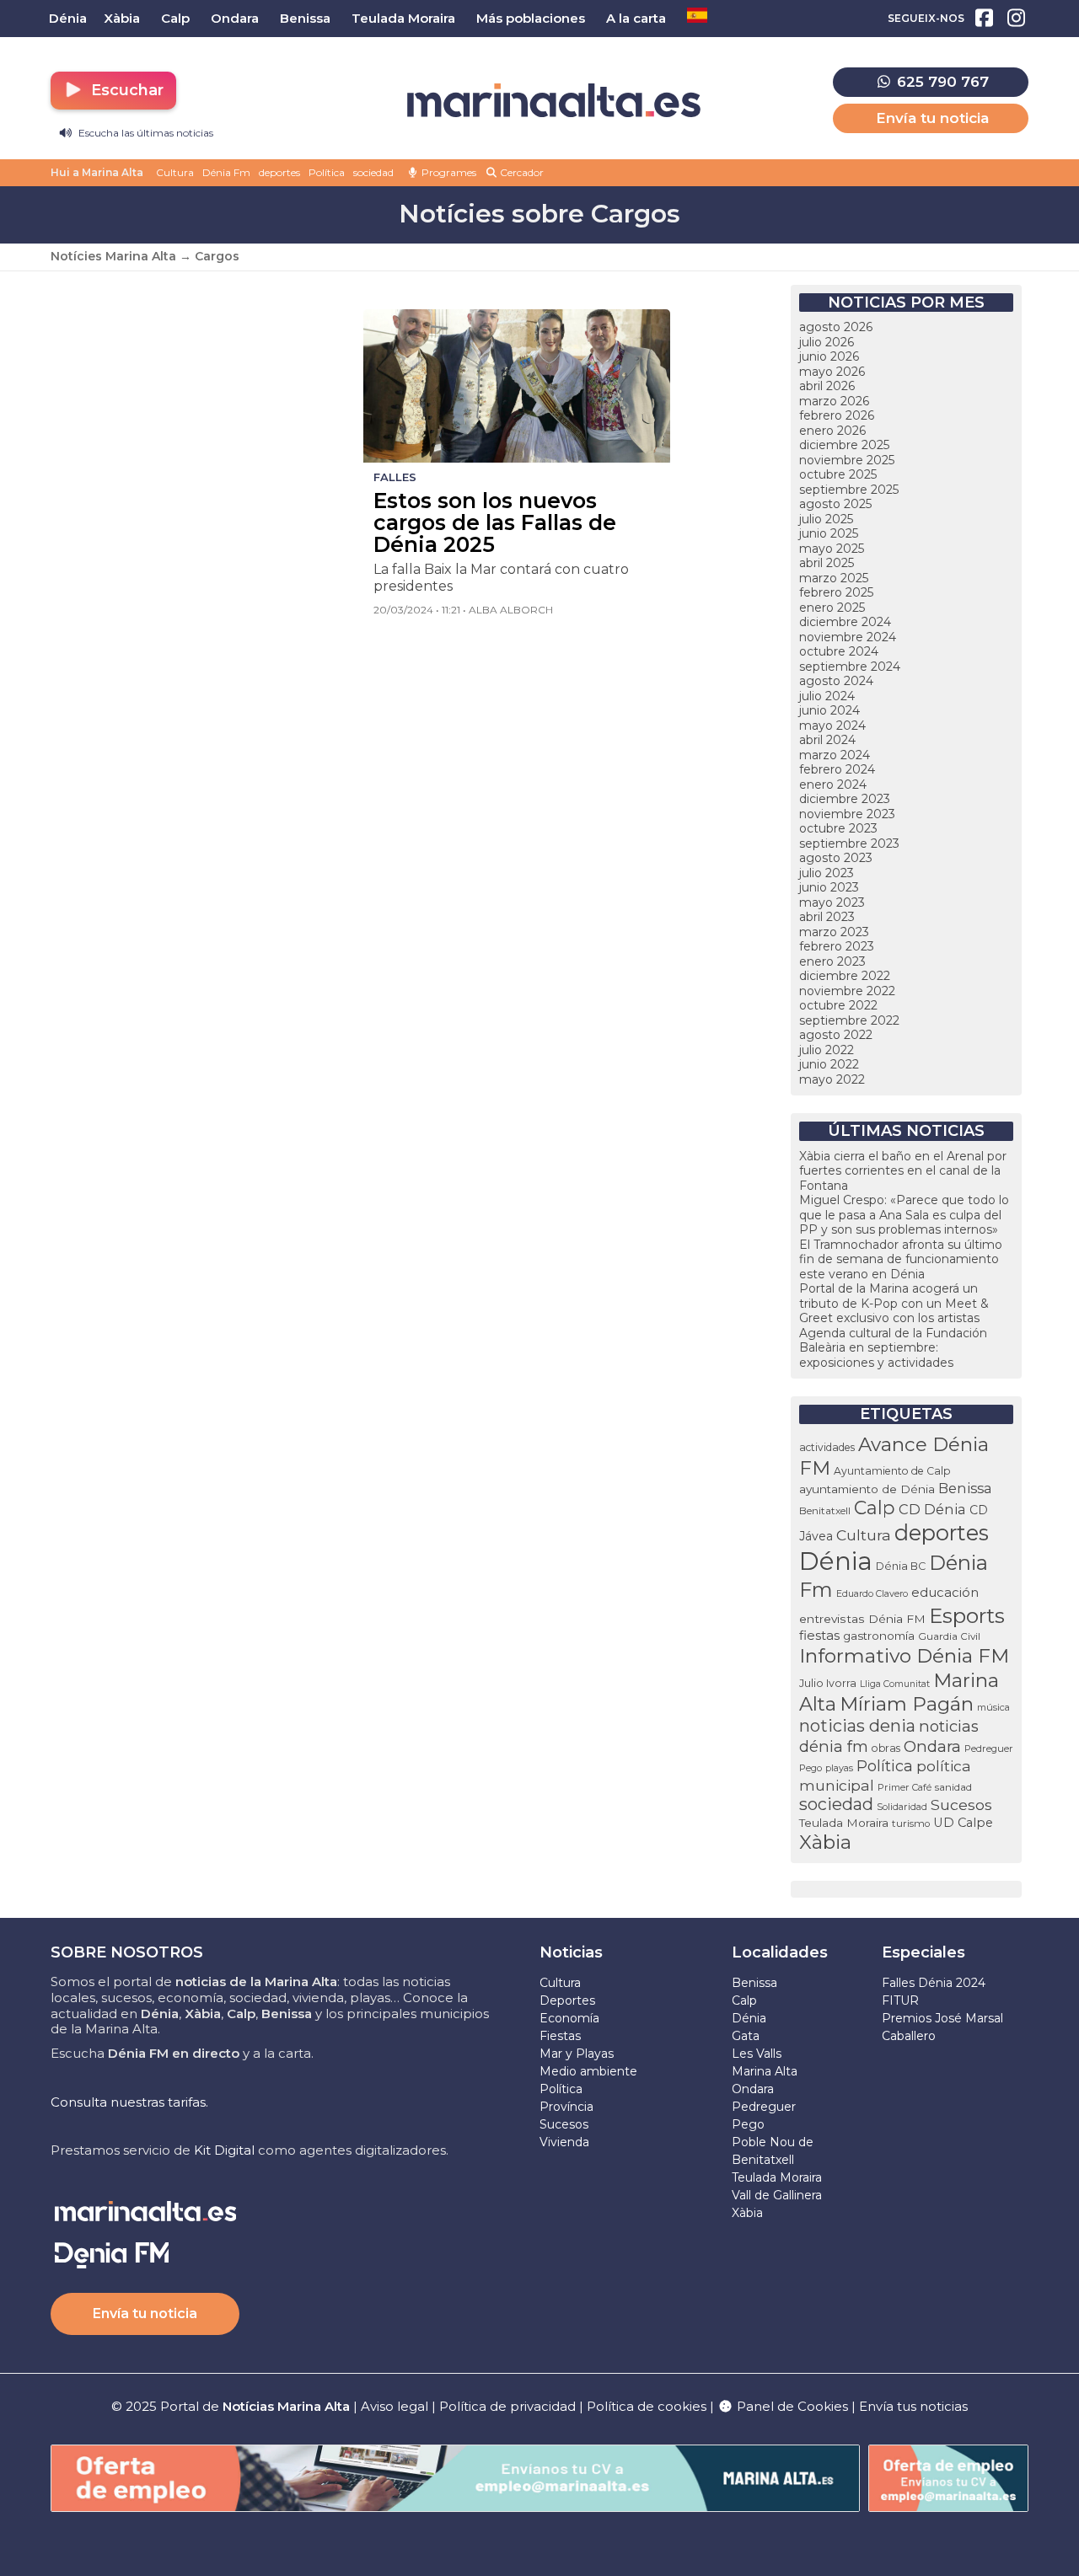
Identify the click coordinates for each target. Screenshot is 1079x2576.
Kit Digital (224, 2150)
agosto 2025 (835, 504)
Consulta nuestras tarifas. (129, 2102)
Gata (746, 2036)
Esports (967, 1615)
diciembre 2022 (845, 976)
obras (886, 1748)
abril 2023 (827, 917)
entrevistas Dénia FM (862, 1619)
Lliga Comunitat (895, 1684)
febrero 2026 (837, 415)
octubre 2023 (838, 828)
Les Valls (757, 2054)
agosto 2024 (836, 681)
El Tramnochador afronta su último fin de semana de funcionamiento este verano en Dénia (901, 1259)
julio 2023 (827, 873)
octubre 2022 (838, 1005)
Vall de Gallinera (777, 2195)
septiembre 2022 (849, 1020)
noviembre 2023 (847, 814)
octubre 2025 (838, 474)
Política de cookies (647, 2406)
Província (566, 2107)
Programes (448, 172)
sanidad (953, 1787)
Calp (875, 1508)
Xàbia (825, 1842)
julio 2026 (827, 342)
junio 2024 (829, 710)
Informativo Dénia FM (904, 1656)
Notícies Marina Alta (113, 256)
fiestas (819, 1635)
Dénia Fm (226, 172)
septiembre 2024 (850, 667)
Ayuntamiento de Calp (892, 1471)
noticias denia (857, 1726)
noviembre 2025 (847, 460)
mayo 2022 (832, 1079)
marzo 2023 (834, 932)
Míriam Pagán (907, 1704)
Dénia (836, 1561)
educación (945, 1593)
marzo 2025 (834, 578)
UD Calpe (963, 1823)
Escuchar (125, 90)
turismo (911, 1824)
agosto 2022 (836, 1035)
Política (327, 172)
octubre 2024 (839, 651)
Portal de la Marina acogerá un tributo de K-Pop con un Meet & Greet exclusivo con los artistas (894, 1303)
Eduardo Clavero (872, 1594)
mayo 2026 (832, 372)
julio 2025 (826, 519)
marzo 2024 (835, 755)
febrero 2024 (837, 769)
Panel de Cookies (791, 2406)
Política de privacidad (509, 2406)
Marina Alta (765, 2071)
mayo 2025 (832, 549)
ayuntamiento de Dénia (867, 1489)
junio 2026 (829, 356)
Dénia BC (901, 1566)
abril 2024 (827, 740)
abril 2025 (827, 563)
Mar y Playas (577, 2054)
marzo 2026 (834, 401)
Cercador (521, 172)
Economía (569, 2018)
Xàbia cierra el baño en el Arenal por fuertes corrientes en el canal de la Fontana (903, 1171)
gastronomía (879, 1636)
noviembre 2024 (848, 637)
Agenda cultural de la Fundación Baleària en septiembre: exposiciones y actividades (893, 1348)
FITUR (900, 2000)
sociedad (373, 172)
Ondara (932, 1746)
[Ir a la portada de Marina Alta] (554, 101)
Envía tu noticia (932, 118)
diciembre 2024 (845, 622)
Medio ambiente (588, 2071)
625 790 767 (941, 82)
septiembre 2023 (849, 843)
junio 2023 (829, 887)
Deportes (567, 2000)
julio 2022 (827, 1050)
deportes (279, 172)
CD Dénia (932, 1509)
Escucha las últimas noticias (145, 133)
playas (839, 1768)
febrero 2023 (837, 946)
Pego (811, 1768)
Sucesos (961, 1805)
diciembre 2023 (845, 799)
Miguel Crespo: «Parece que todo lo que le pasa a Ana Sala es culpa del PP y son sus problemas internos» (904, 1215)
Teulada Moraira (844, 1823)
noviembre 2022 (847, 991)
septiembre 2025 (849, 490)
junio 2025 (829, 533)
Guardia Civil (949, 1636)
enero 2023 (832, 961)
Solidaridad (902, 1807)
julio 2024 (827, 696)
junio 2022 (829, 1064)
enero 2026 (832, 431)
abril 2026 (827, 386)
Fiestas (560, 2036)
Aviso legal (395, 2406)
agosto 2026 (836, 327)
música (993, 1707)
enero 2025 (832, 608)
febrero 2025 (836, 592)
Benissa (965, 1488)
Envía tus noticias (913, 2406)
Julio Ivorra (828, 1683)
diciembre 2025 (844, 445)
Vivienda (564, 2142)
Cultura (175, 172)
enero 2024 (833, 785)
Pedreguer (989, 1749)
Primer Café (905, 1787)
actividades (827, 1447)
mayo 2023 (832, 902)
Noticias (571, 1952)
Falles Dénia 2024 (934, 1983)
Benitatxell (825, 1510)
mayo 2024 (832, 726)
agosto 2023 (836, 858)
